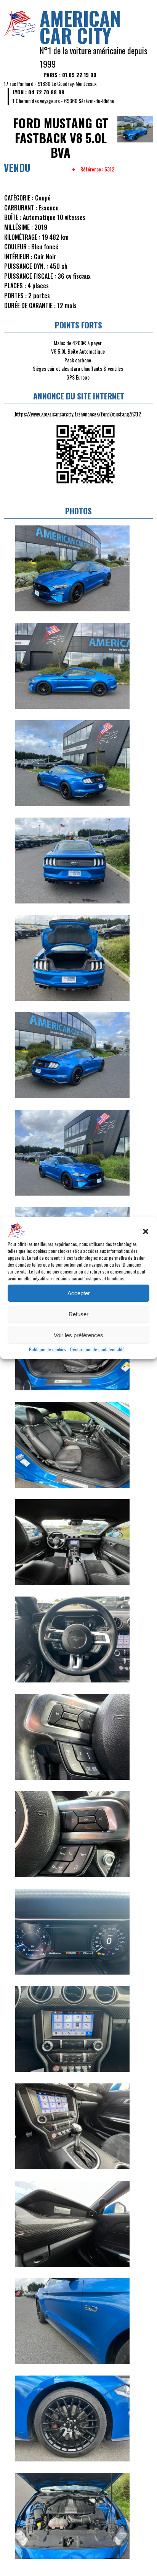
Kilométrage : (22, 237)
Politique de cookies (48, 1349)
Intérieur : (18, 257)
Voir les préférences (78, 1335)
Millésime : (18, 227)
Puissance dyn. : (26, 266)
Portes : (15, 296)
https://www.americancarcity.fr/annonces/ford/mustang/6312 (78, 414)
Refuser (78, 1314)
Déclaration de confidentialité (97, 1349)
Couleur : (17, 247)
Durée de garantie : (30, 305)
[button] (146, 1231)
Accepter (79, 1293)
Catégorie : (19, 198)
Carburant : (21, 208)
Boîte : (13, 217)
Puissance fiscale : (30, 276)
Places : (15, 286)
